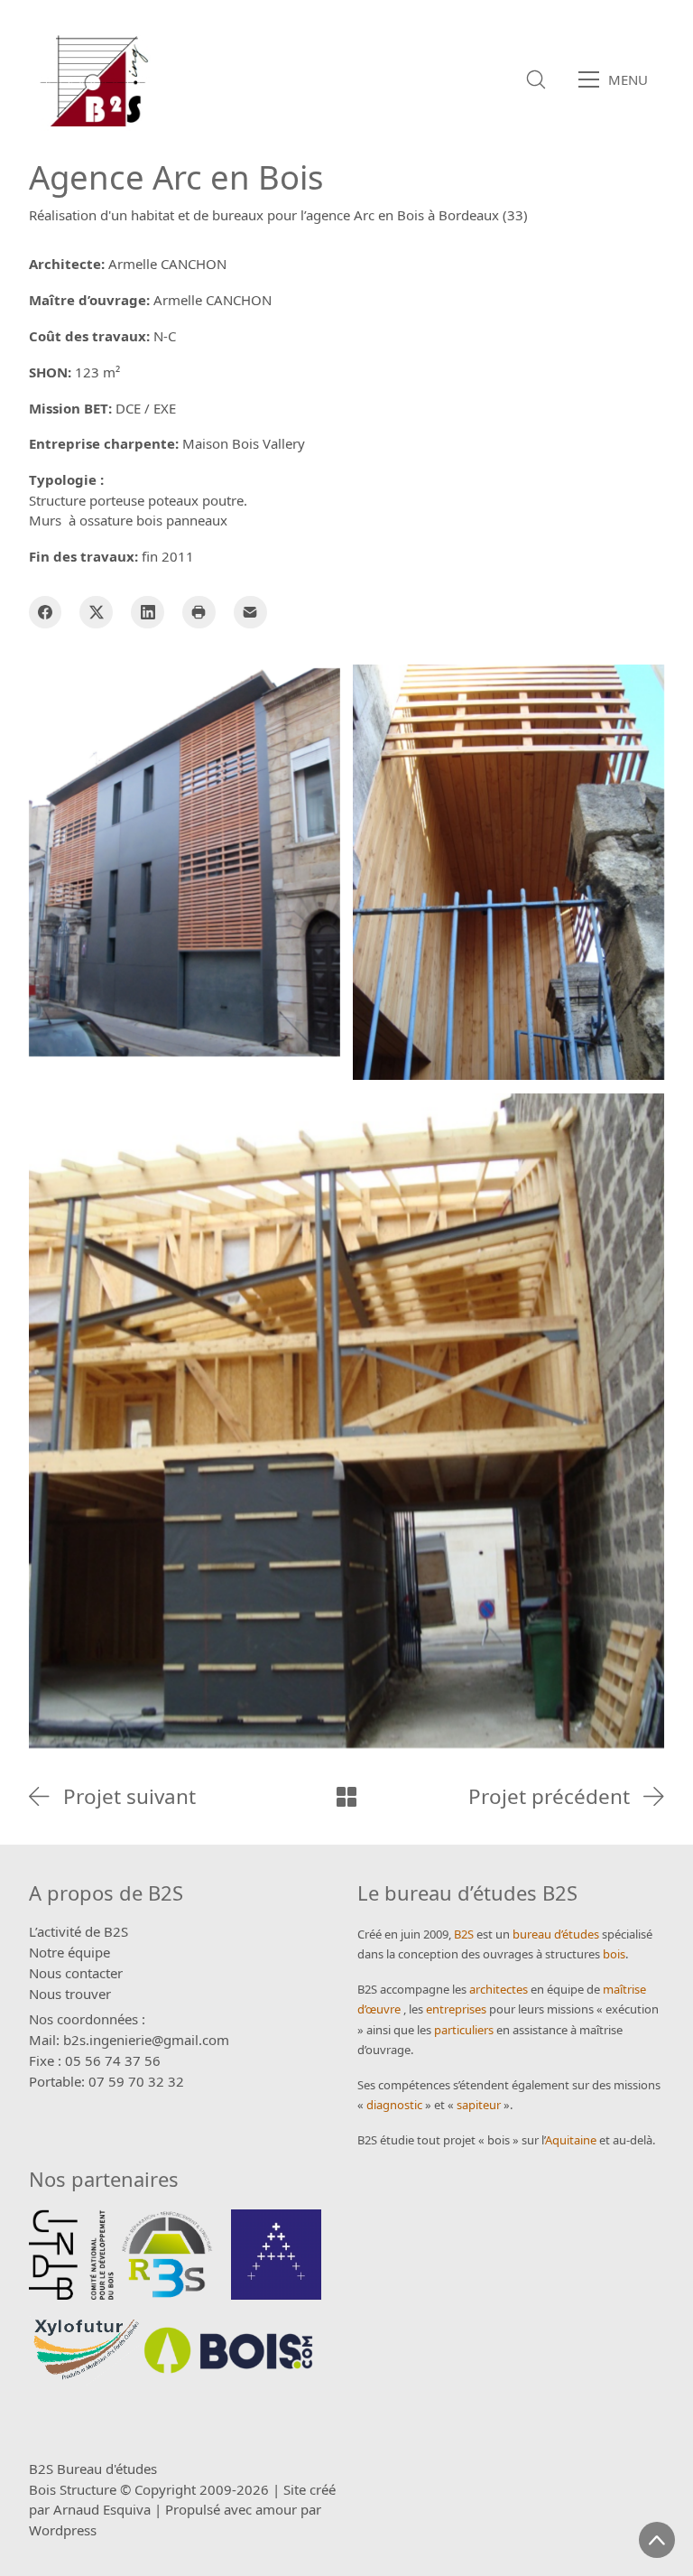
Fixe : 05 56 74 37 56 (95, 2060)
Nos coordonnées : (87, 2019)
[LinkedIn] (148, 613)
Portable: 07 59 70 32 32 (106, 2081)
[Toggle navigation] (619, 79)
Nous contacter (76, 1973)
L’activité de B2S (79, 1931)
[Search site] (536, 79)
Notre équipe (69, 1952)
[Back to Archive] (346, 1797)
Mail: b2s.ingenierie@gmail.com (129, 2040)
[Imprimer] (199, 613)
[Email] (250, 613)
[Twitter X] (96, 613)
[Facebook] (46, 613)
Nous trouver (70, 1994)
